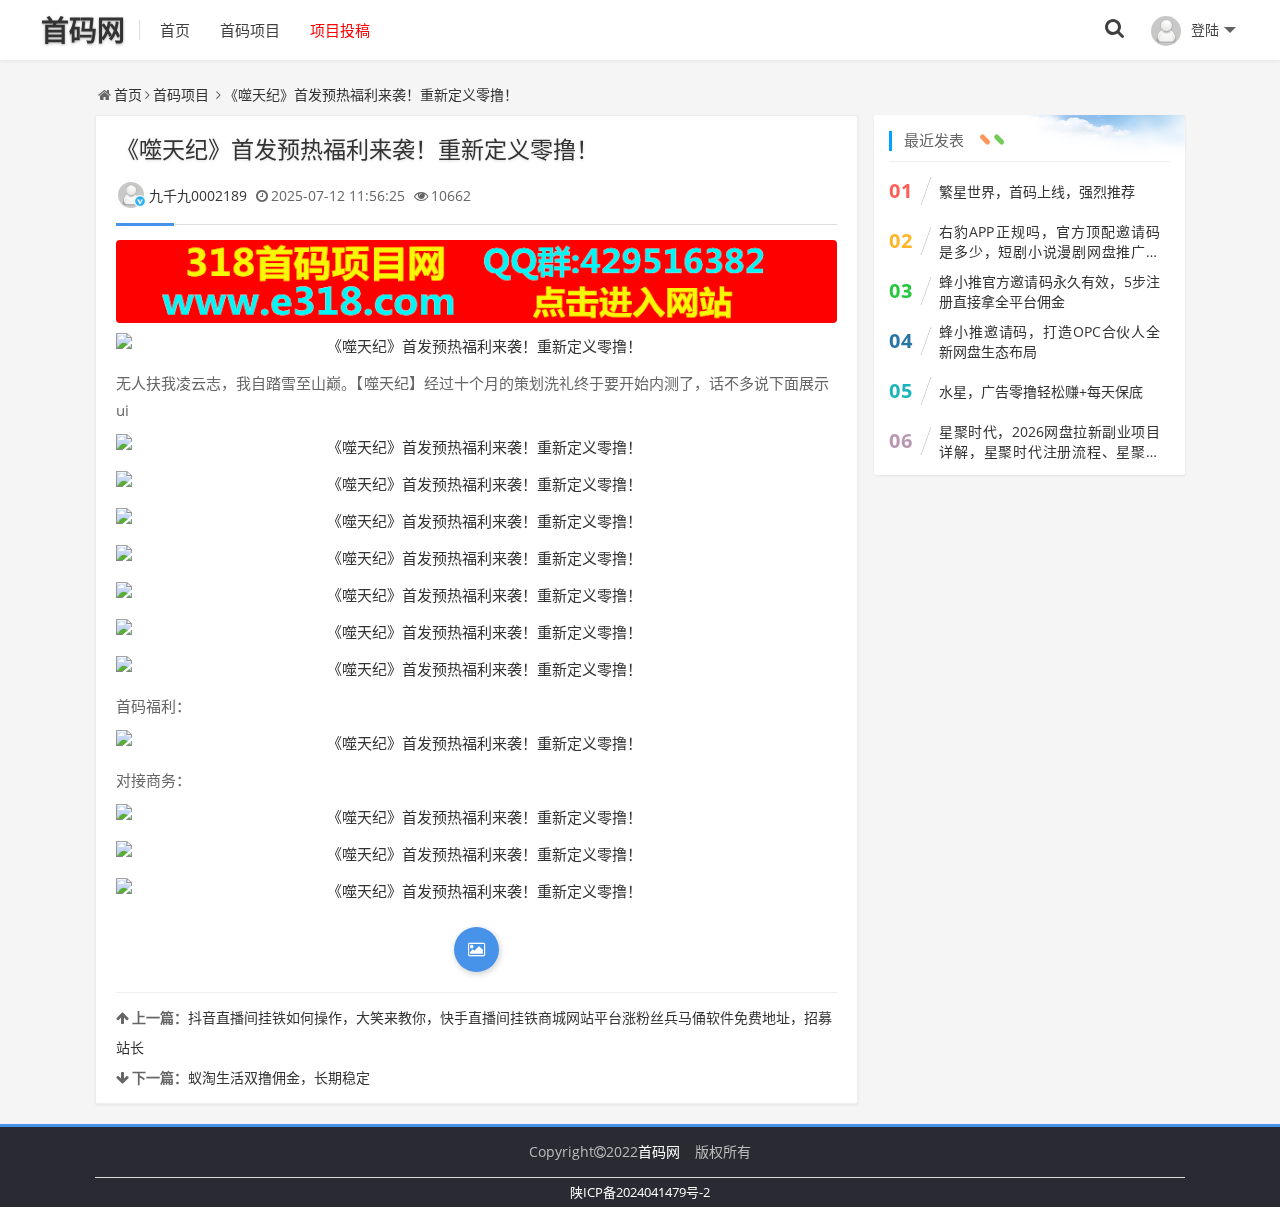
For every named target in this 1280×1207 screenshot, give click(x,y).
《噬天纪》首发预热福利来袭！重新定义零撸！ (371, 94)
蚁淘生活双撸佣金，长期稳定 (279, 1077)
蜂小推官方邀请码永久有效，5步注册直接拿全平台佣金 (1049, 291)
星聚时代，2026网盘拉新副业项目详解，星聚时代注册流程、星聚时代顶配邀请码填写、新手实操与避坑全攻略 (1049, 442)
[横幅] (476, 281)
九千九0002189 (198, 195)
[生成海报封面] (476, 949)
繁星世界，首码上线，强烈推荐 (1037, 191)
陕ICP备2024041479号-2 (640, 1192)
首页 (175, 30)
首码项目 (250, 30)
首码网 (659, 1151)
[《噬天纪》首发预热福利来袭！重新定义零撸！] (476, 346)
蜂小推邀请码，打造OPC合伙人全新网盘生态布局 (1049, 341)
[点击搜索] (1115, 29)
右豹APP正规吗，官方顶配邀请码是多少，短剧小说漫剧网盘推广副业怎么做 (1049, 242)
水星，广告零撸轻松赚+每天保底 (1041, 391)
